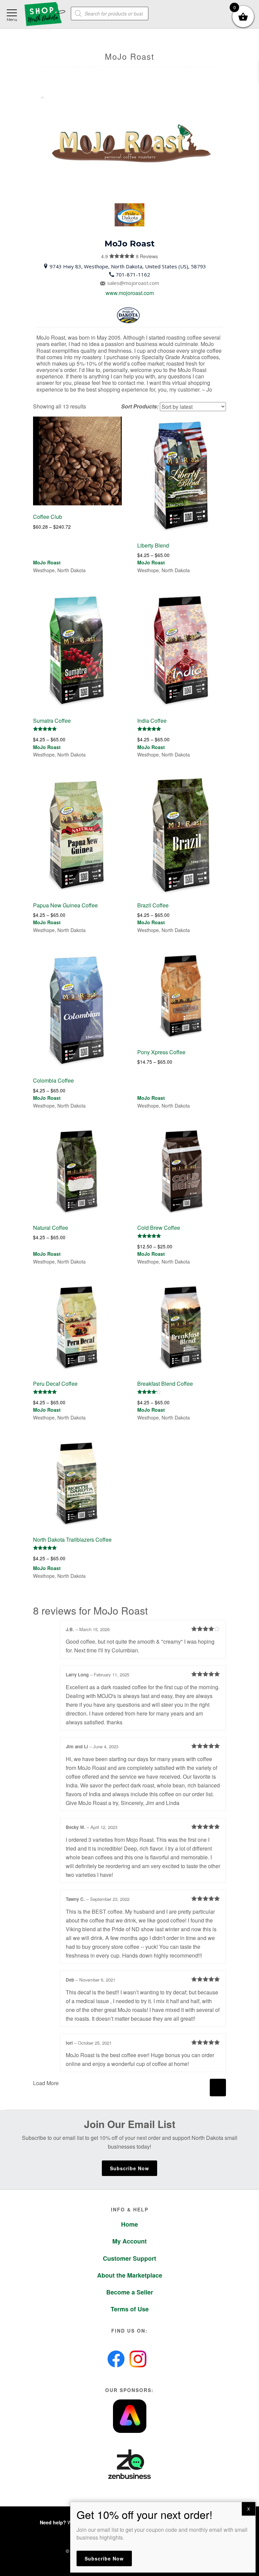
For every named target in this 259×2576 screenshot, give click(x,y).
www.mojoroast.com (130, 293)
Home (129, 2224)
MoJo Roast (47, 562)
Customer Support (129, 2258)
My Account (129, 2241)
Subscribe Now (129, 2168)
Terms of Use (130, 2309)
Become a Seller (130, 2292)
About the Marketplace (130, 2275)
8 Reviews (135, 256)
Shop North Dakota (45, 14)
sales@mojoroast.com (133, 283)
